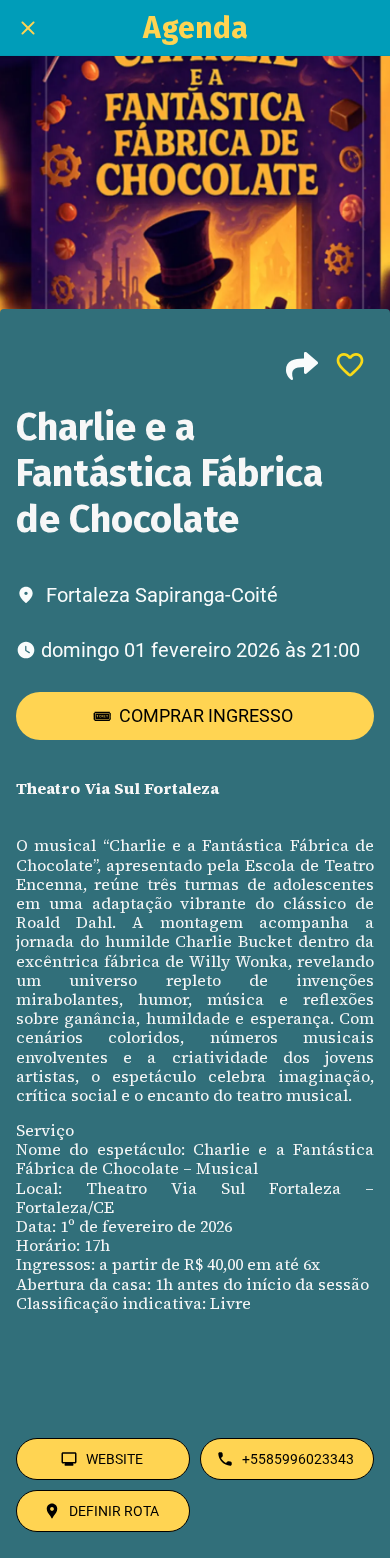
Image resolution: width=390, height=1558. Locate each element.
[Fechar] (28, 28)
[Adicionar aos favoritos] (350, 365)
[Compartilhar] (302, 365)
